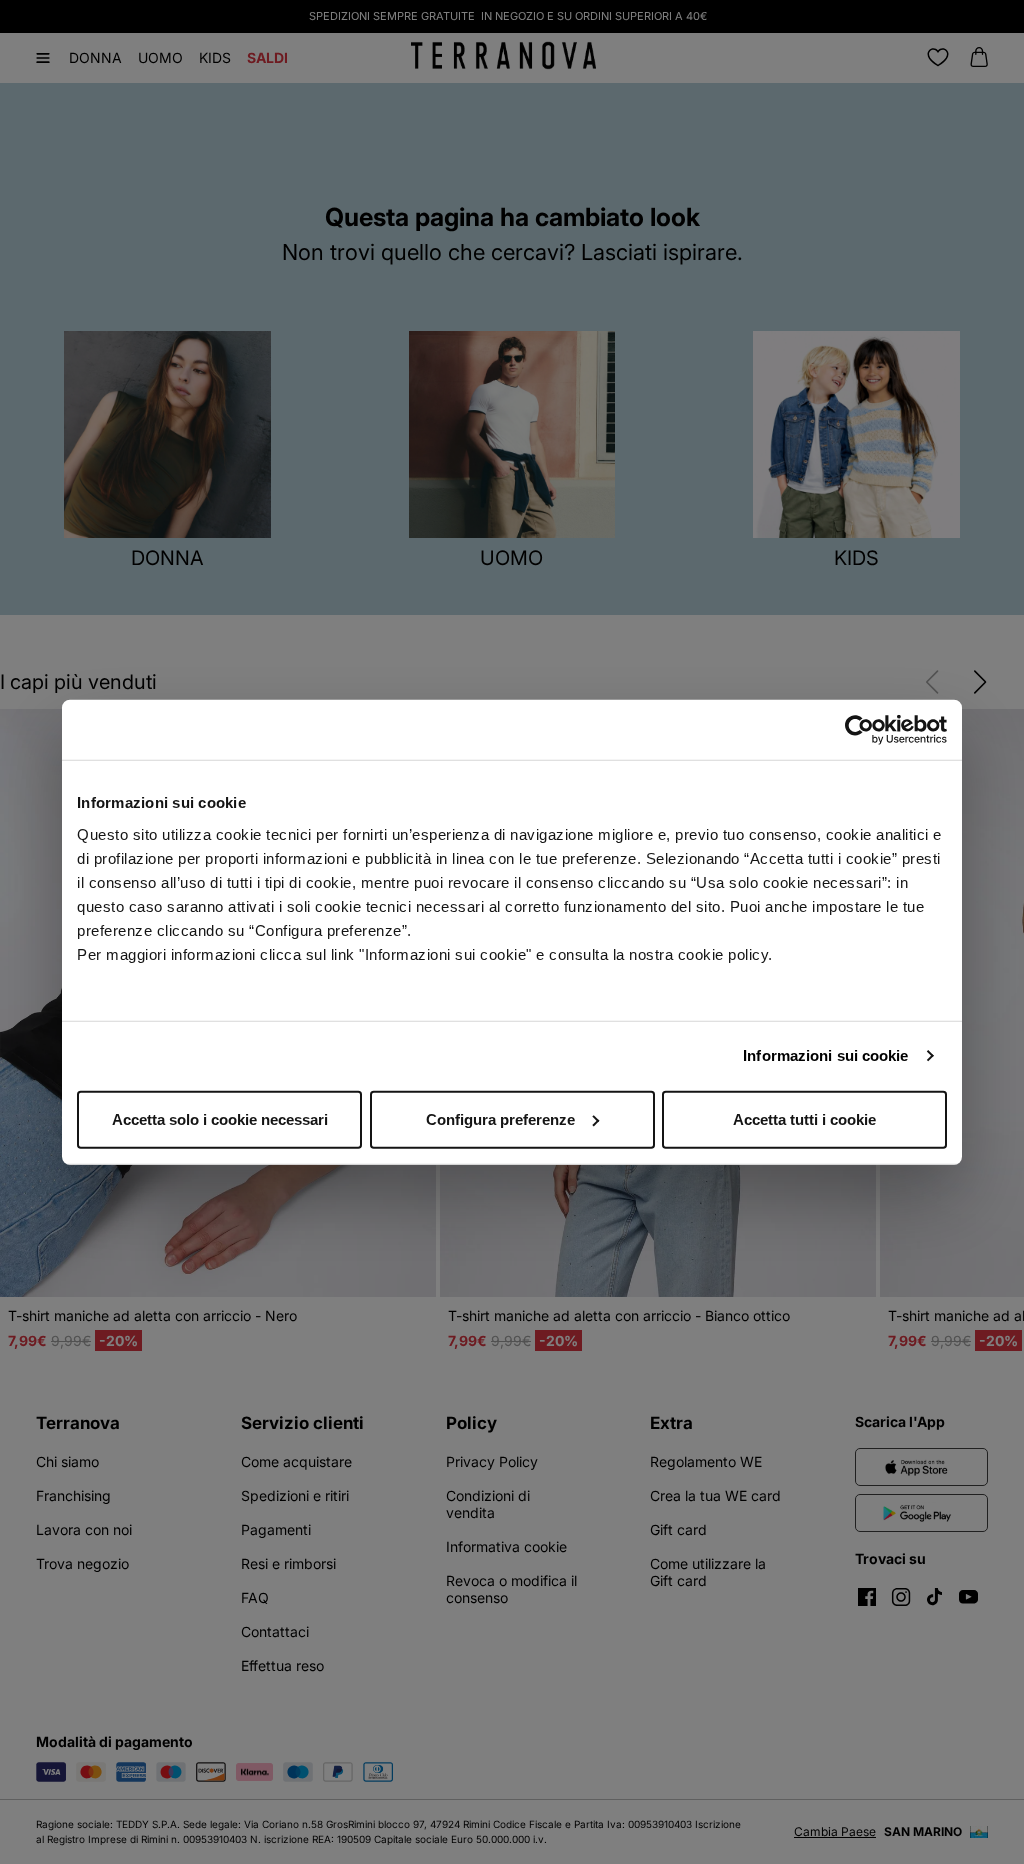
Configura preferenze (500, 1118)
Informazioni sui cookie (825, 1055)
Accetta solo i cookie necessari (220, 1118)
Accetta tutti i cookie (804, 1118)
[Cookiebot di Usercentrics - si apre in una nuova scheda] (859, 730)
